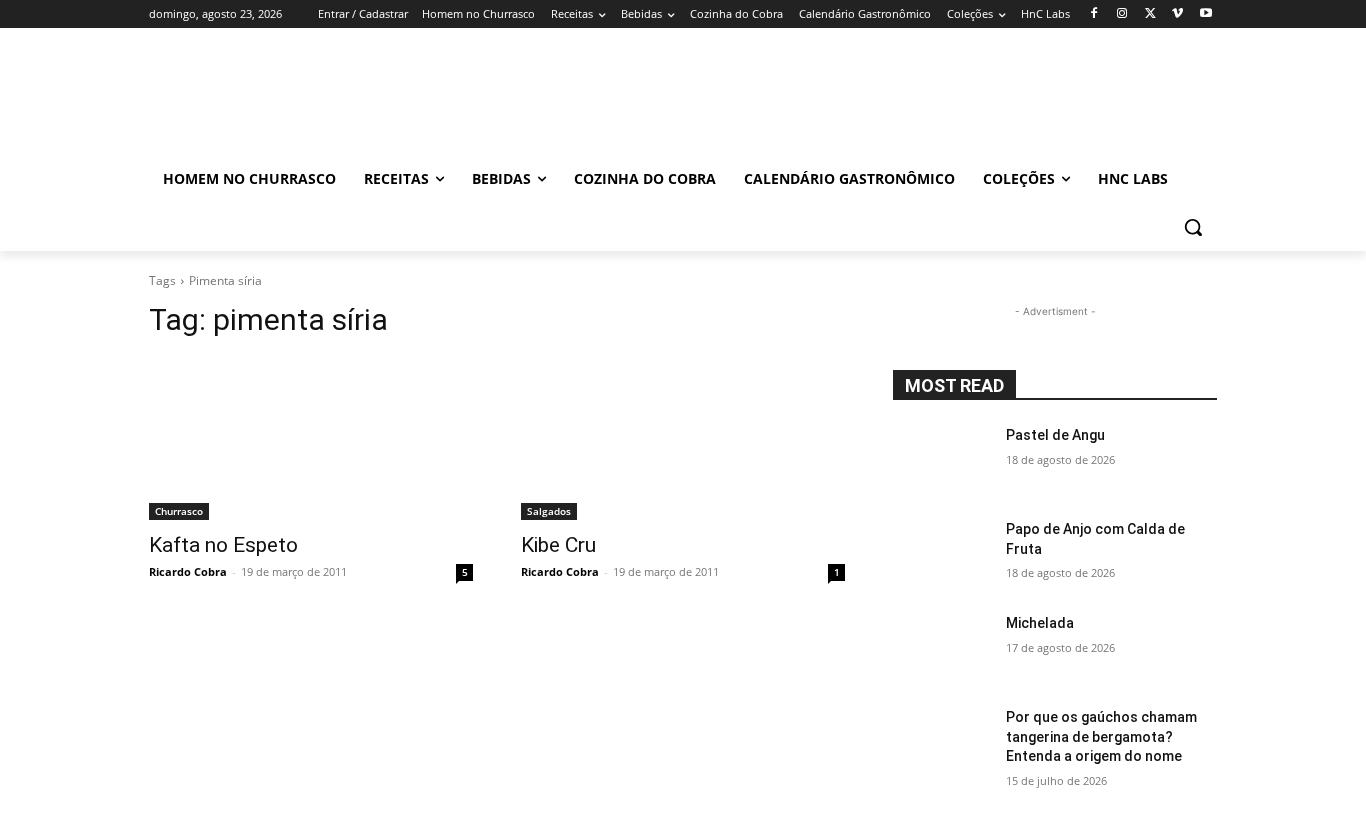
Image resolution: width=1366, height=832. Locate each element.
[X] (1150, 14)
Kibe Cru (558, 545)
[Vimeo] (1177, 14)
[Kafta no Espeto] (311, 439)
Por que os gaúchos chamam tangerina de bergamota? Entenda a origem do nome (1101, 736)
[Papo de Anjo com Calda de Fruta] (941, 554)
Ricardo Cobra (188, 571)
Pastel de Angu (1055, 435)
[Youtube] (1205, 14)
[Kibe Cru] (683, 439)
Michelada (1040, 623)
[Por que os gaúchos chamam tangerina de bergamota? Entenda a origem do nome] (941, 742)
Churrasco (179, 511)
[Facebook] (1094, 14)
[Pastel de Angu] (941, 460)
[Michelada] (941, 648)
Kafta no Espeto (223, 545)
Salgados (549, 511)
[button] (1193, 227)
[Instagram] (1122, 14)
